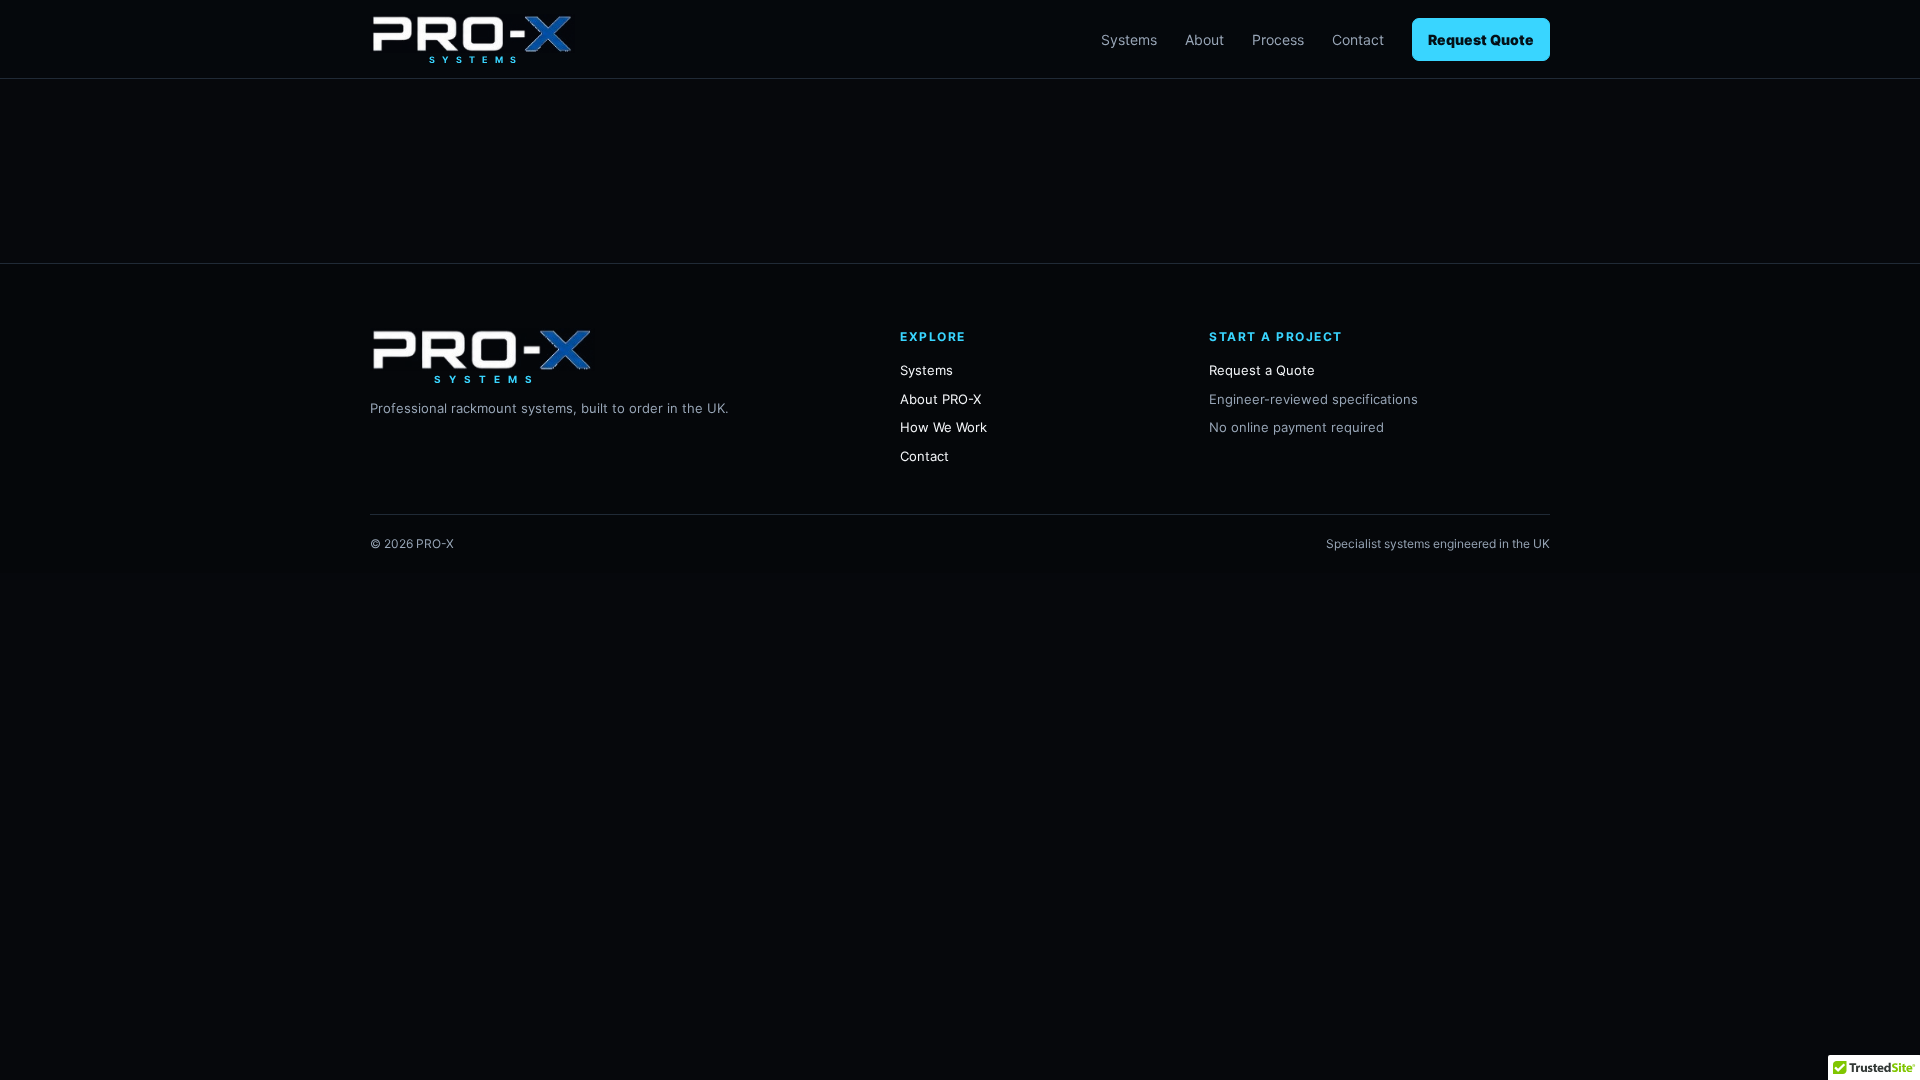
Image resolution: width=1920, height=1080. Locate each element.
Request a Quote (1262, 370)
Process (1278, 39)
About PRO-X (940, 399)
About (1204, 39)
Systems (1129, 39)
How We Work (943, 427)
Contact (1358, 39)
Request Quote (1481, 39)
